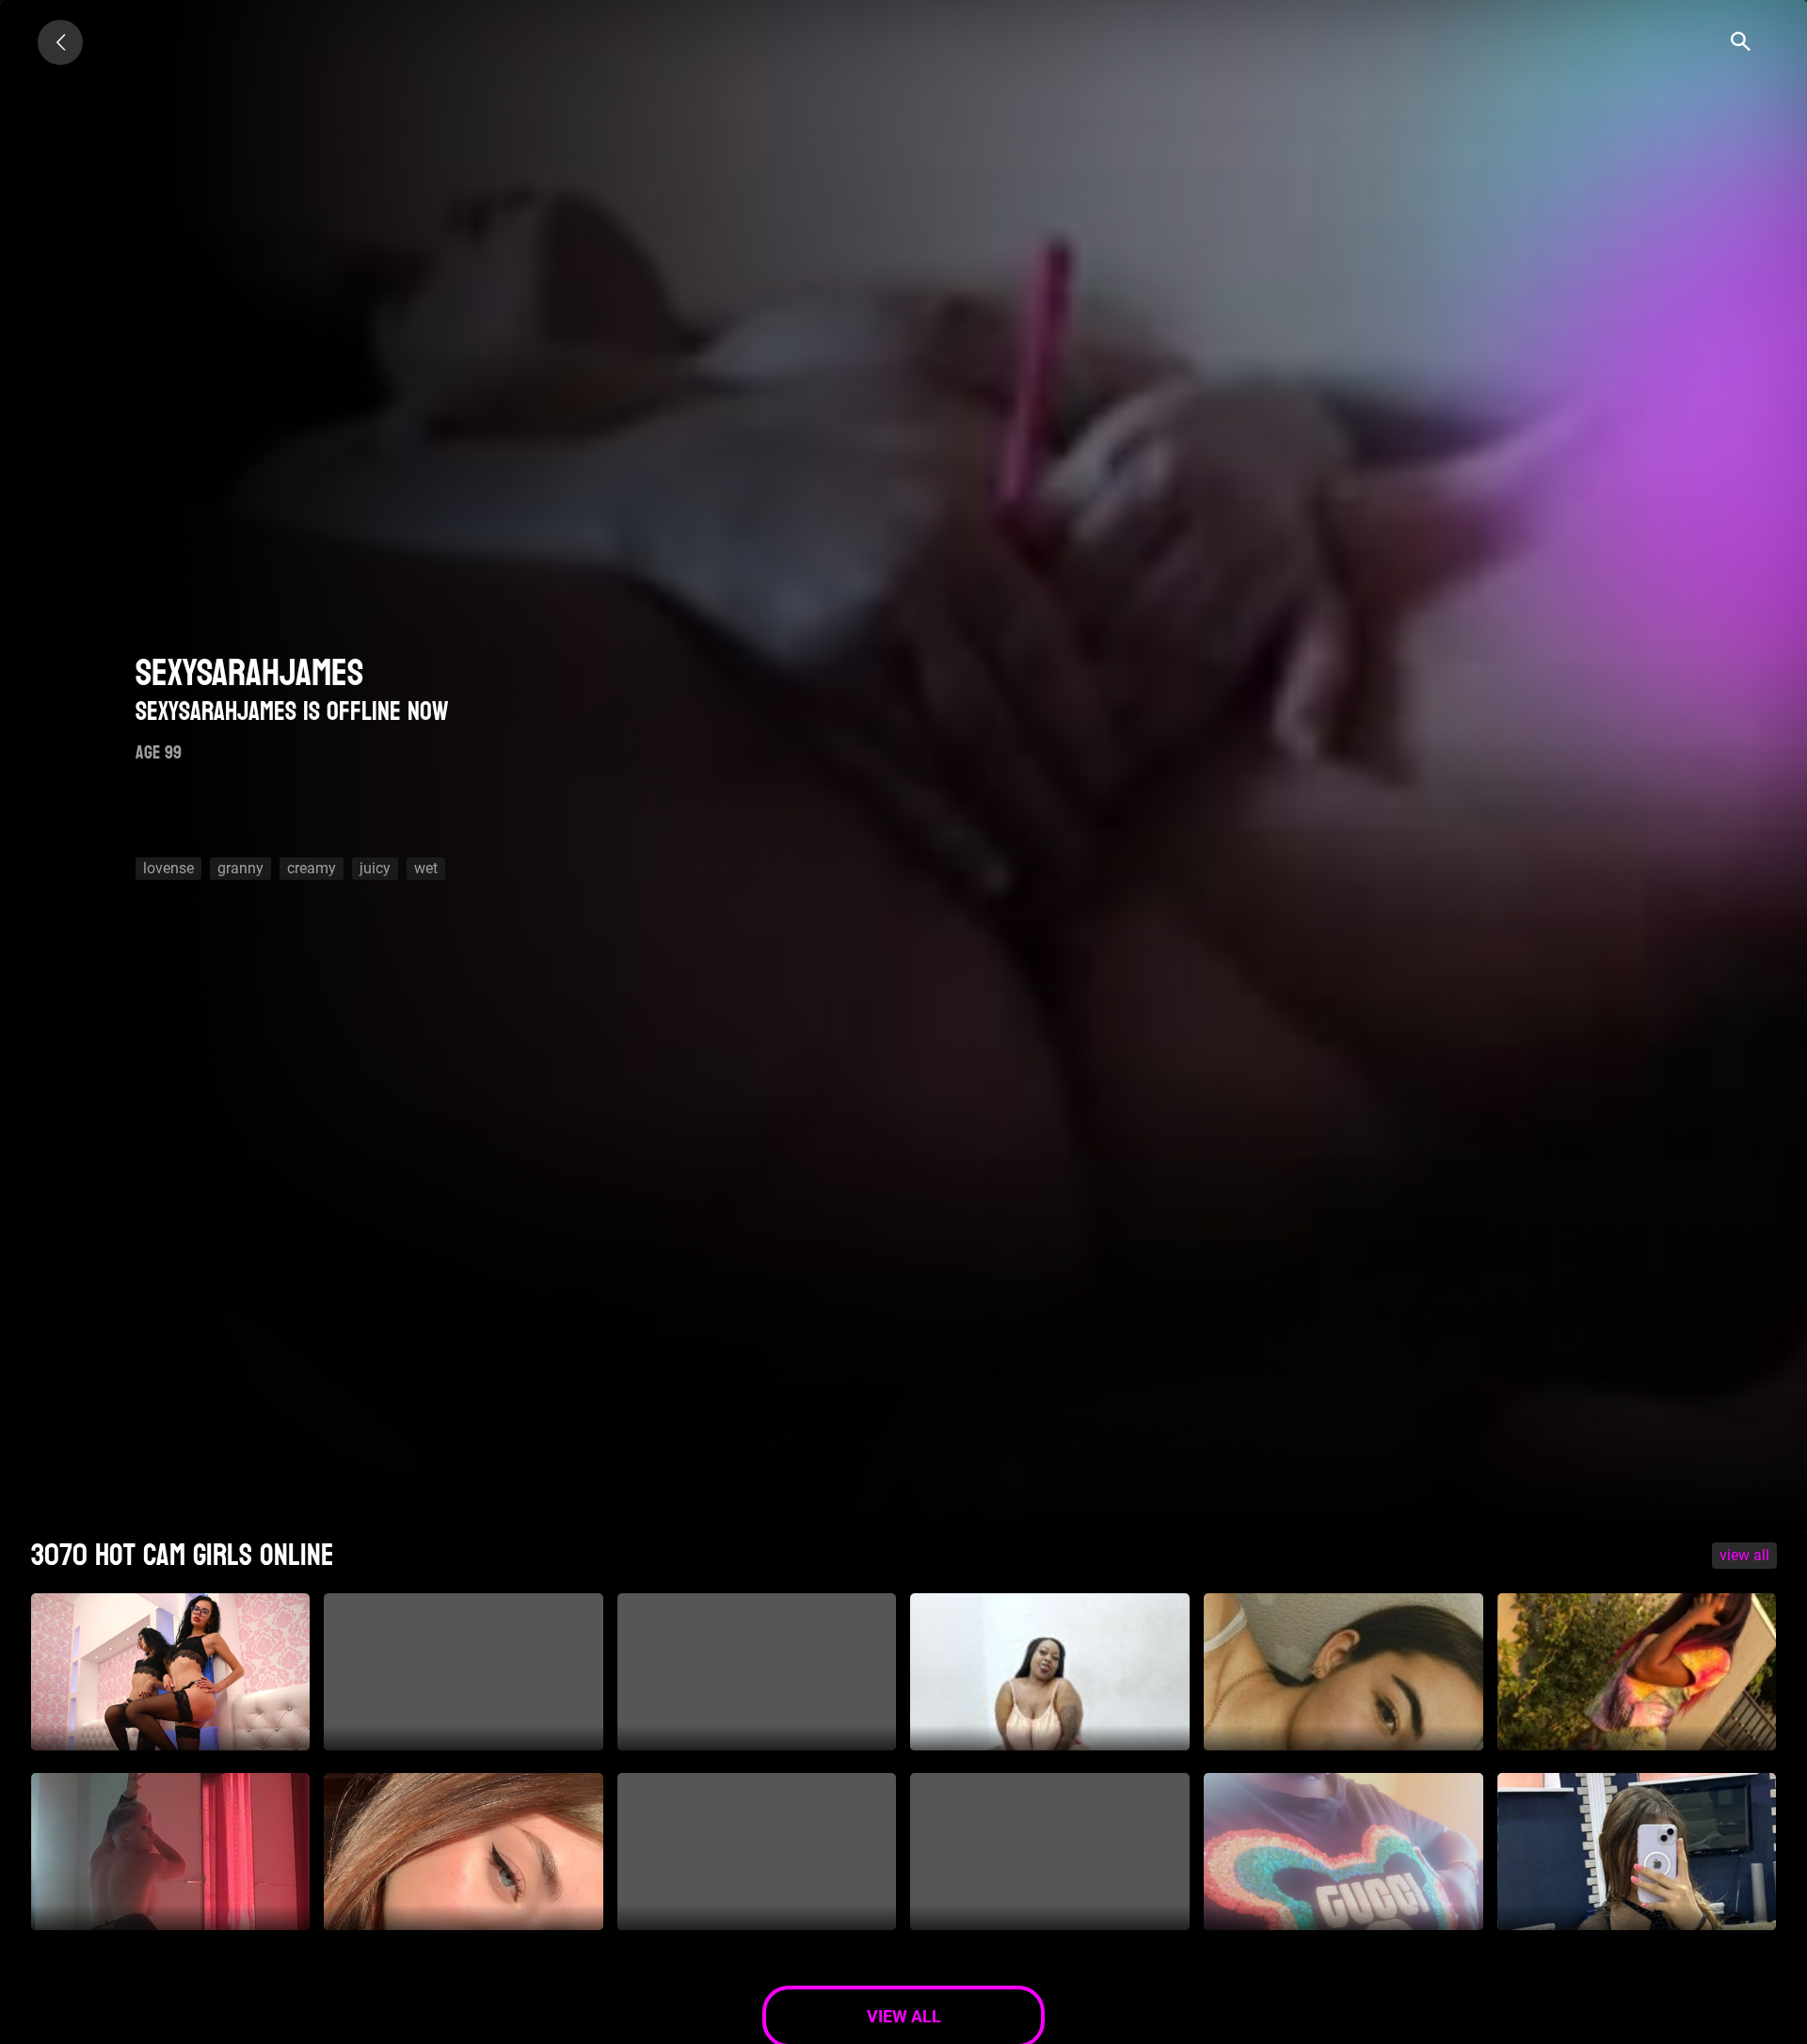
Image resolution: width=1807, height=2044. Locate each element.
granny (240, 868)
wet (426, 868)
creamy (312, 868)
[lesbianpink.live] (60, 42)
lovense (168, 868)
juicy (375, 868)
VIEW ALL (1744, 1555)
